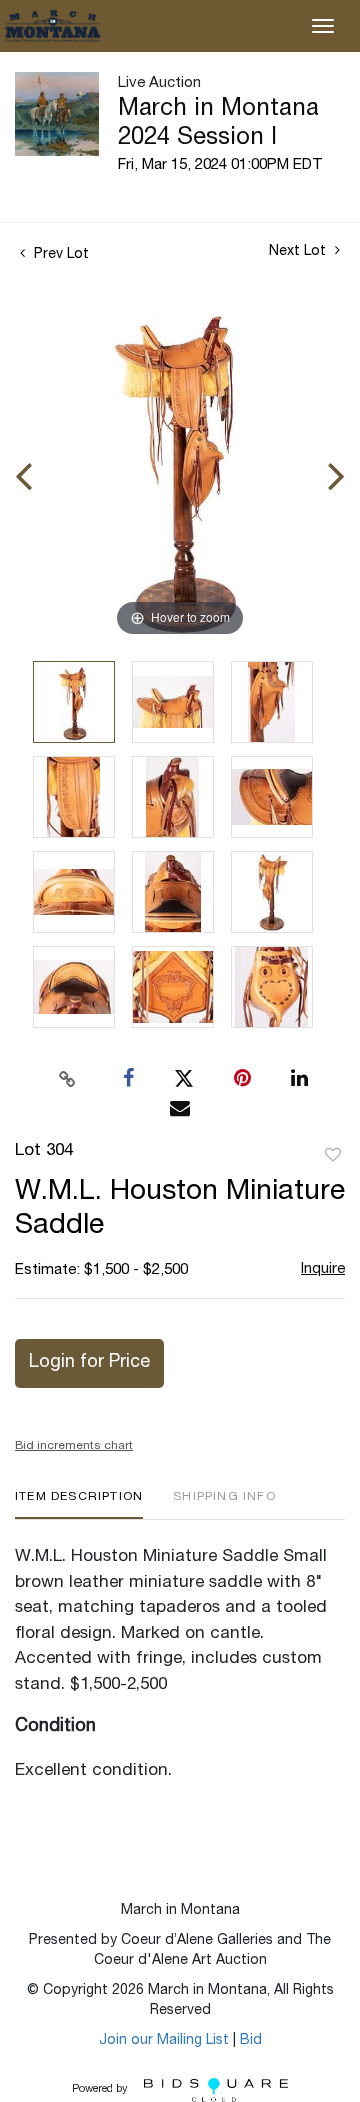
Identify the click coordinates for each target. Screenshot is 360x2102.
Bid (251, 2041)
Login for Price (89, 1363)
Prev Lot (59, 255)
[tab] (79, 1504)
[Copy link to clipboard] (68, 1079)
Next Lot (299, 252)
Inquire (323, 1269)
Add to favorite (333, 1156)
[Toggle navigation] (323, 26)
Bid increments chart (74, 1446)
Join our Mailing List (164, 2041)
